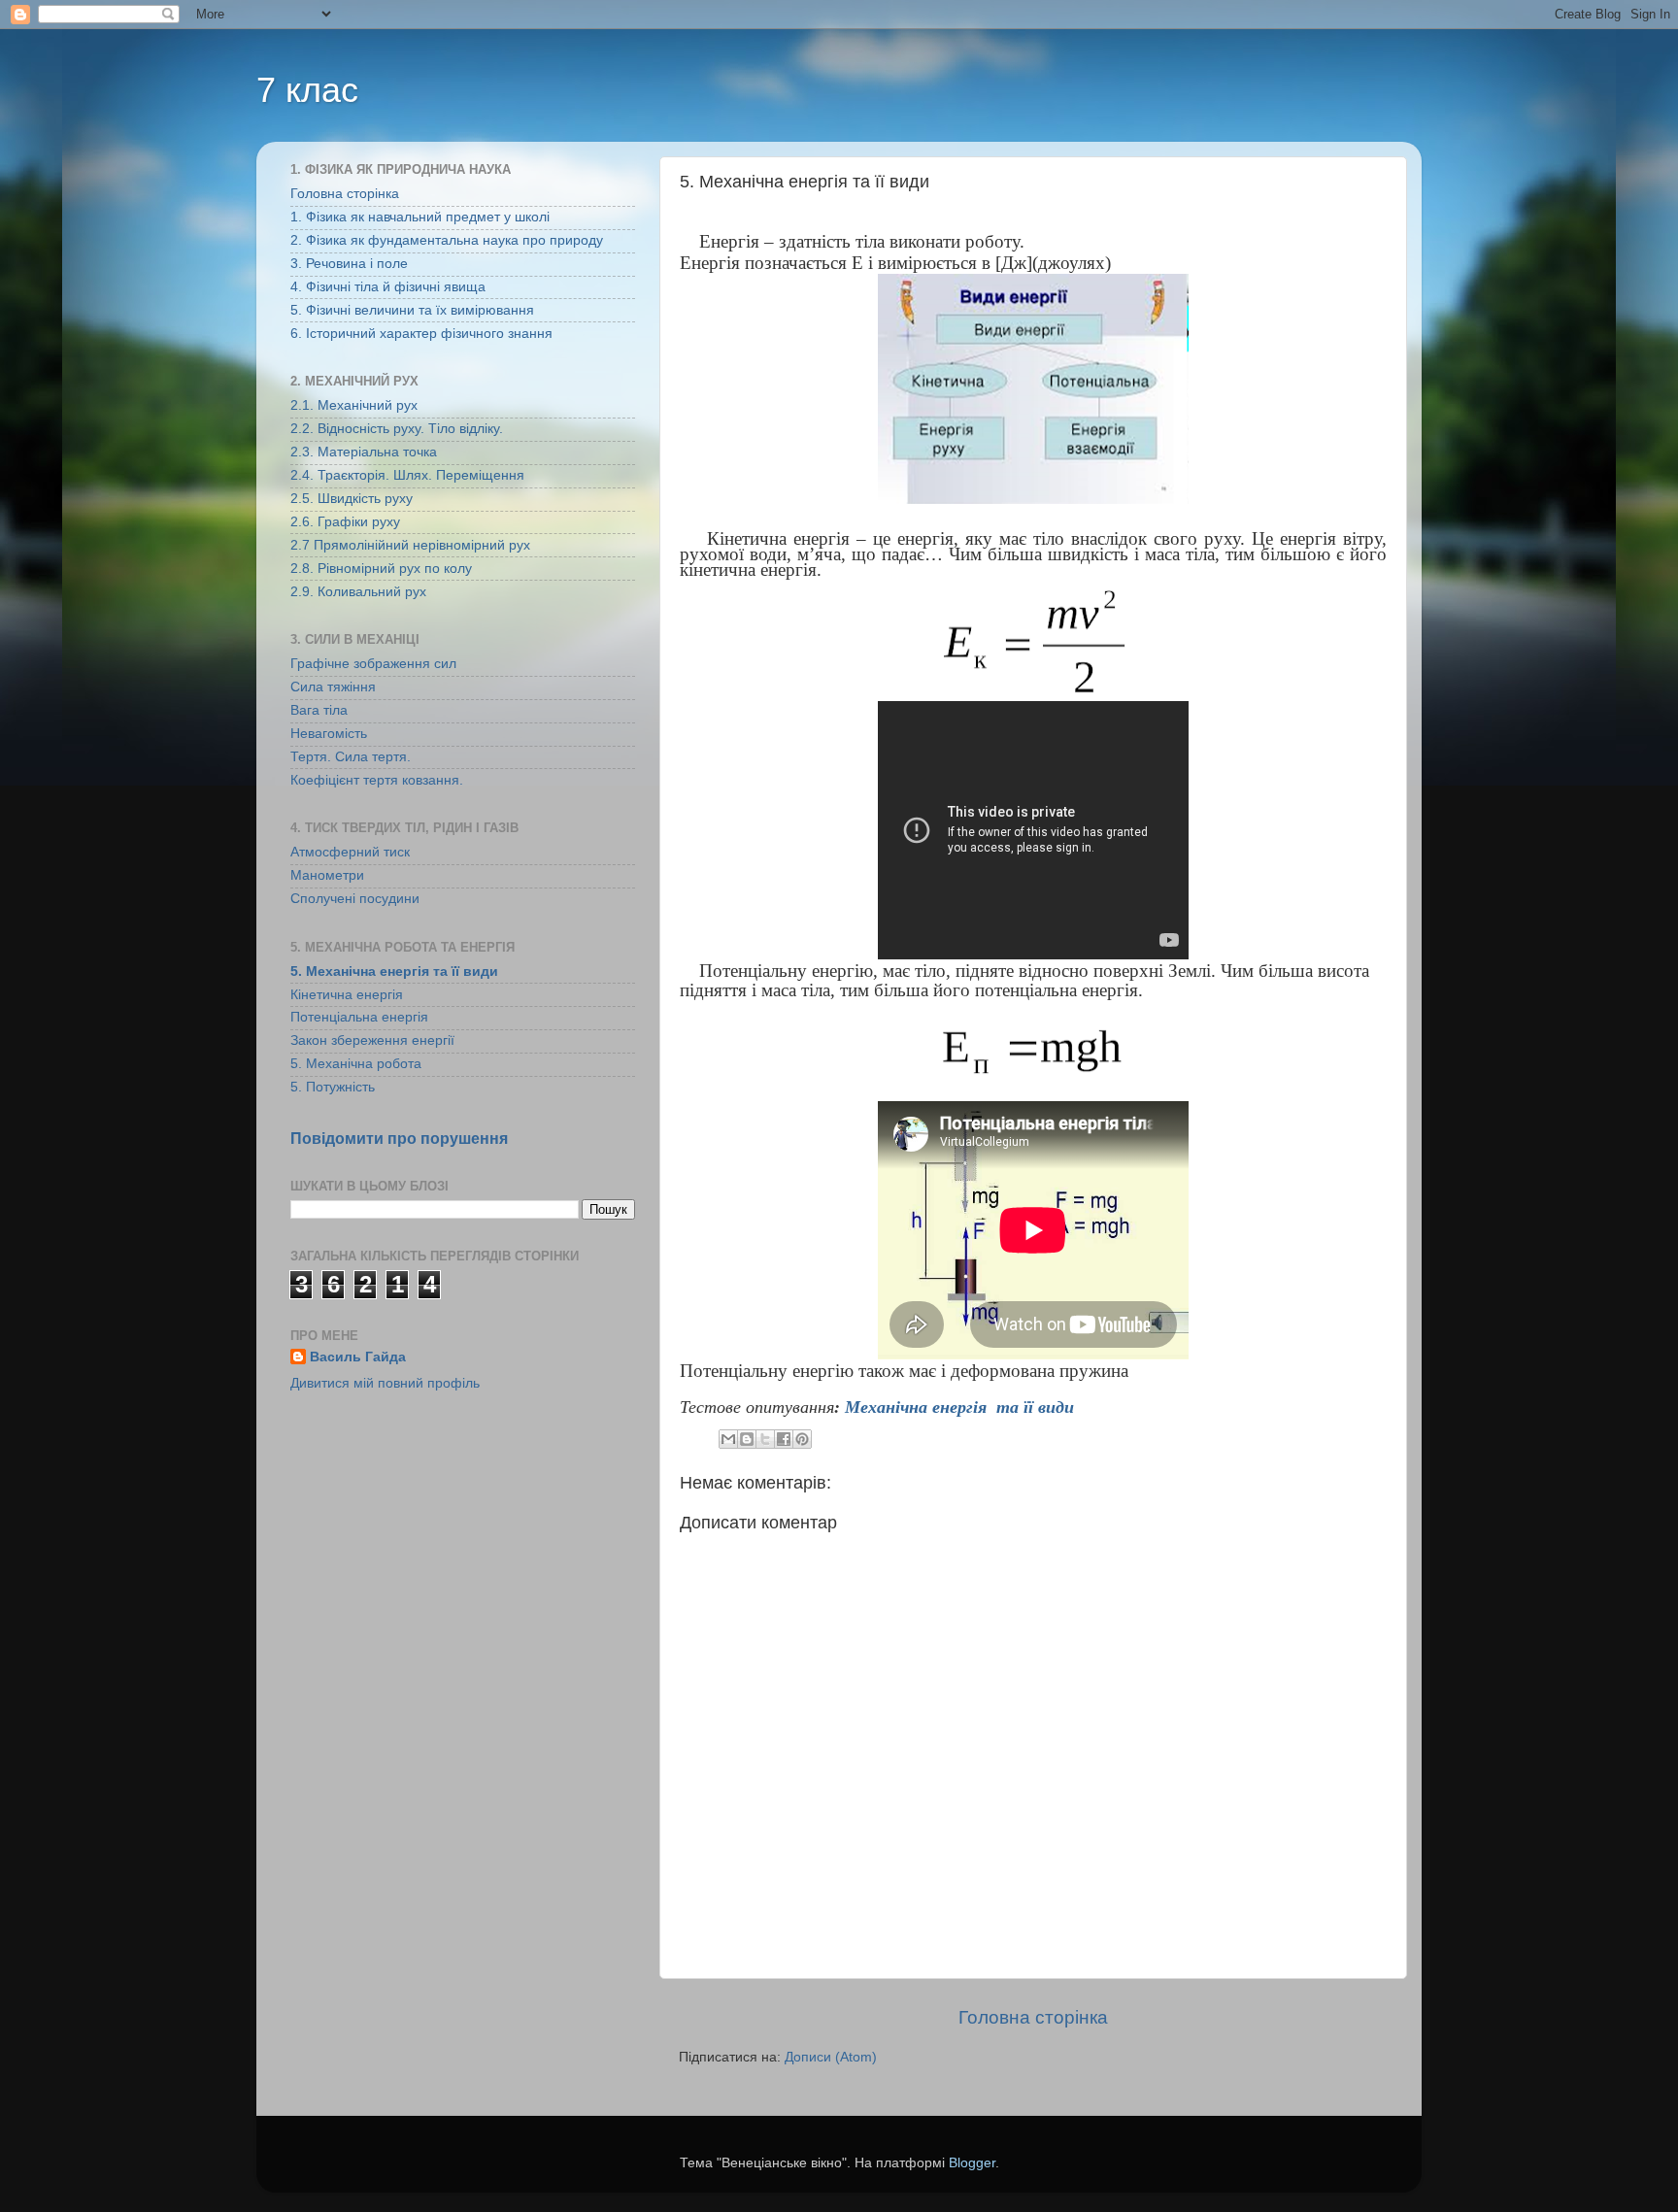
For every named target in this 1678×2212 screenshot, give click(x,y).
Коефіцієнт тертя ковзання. (377, 780)
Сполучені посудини (355, 899)
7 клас (307, 90)
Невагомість (329, 734)
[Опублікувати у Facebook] (784, 1439)
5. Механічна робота (356, 1064)
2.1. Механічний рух (354, 405)
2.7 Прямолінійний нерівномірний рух (410, 545)
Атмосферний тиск (350, 852)
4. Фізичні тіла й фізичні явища (388, 287)
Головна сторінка (1033, 2017)
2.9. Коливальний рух (358, 592)
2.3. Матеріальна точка (364, 452)
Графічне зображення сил (373, 664)
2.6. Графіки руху (345, 522)
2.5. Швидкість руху (352, 499)
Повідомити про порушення (399, 1139)
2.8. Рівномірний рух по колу (381, 569)
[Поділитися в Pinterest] (802, 1439)
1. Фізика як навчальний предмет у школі (420, 217)
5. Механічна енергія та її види (394, 972)
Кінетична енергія (347, 995)
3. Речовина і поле (349, 264)
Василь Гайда (358, 1357)
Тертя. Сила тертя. (351, 757)
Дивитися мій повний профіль (385, 1383)
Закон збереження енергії (372, 1040)
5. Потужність (333, 1087)
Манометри (327, 875)
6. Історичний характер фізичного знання (421, 334)
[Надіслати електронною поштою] (728, 1439)
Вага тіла (319, 710)
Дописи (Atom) (831, 2057)
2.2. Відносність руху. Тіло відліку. (397, 429)
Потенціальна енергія (359, 1017)
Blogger (972, 2163)
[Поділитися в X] (765, 1439)
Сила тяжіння (333, 687)
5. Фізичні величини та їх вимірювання (412, 310)
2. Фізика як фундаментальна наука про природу (447, 240)
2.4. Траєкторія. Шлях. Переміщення (407, 475)
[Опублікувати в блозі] (747, 1439)
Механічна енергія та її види (962, 1407)
